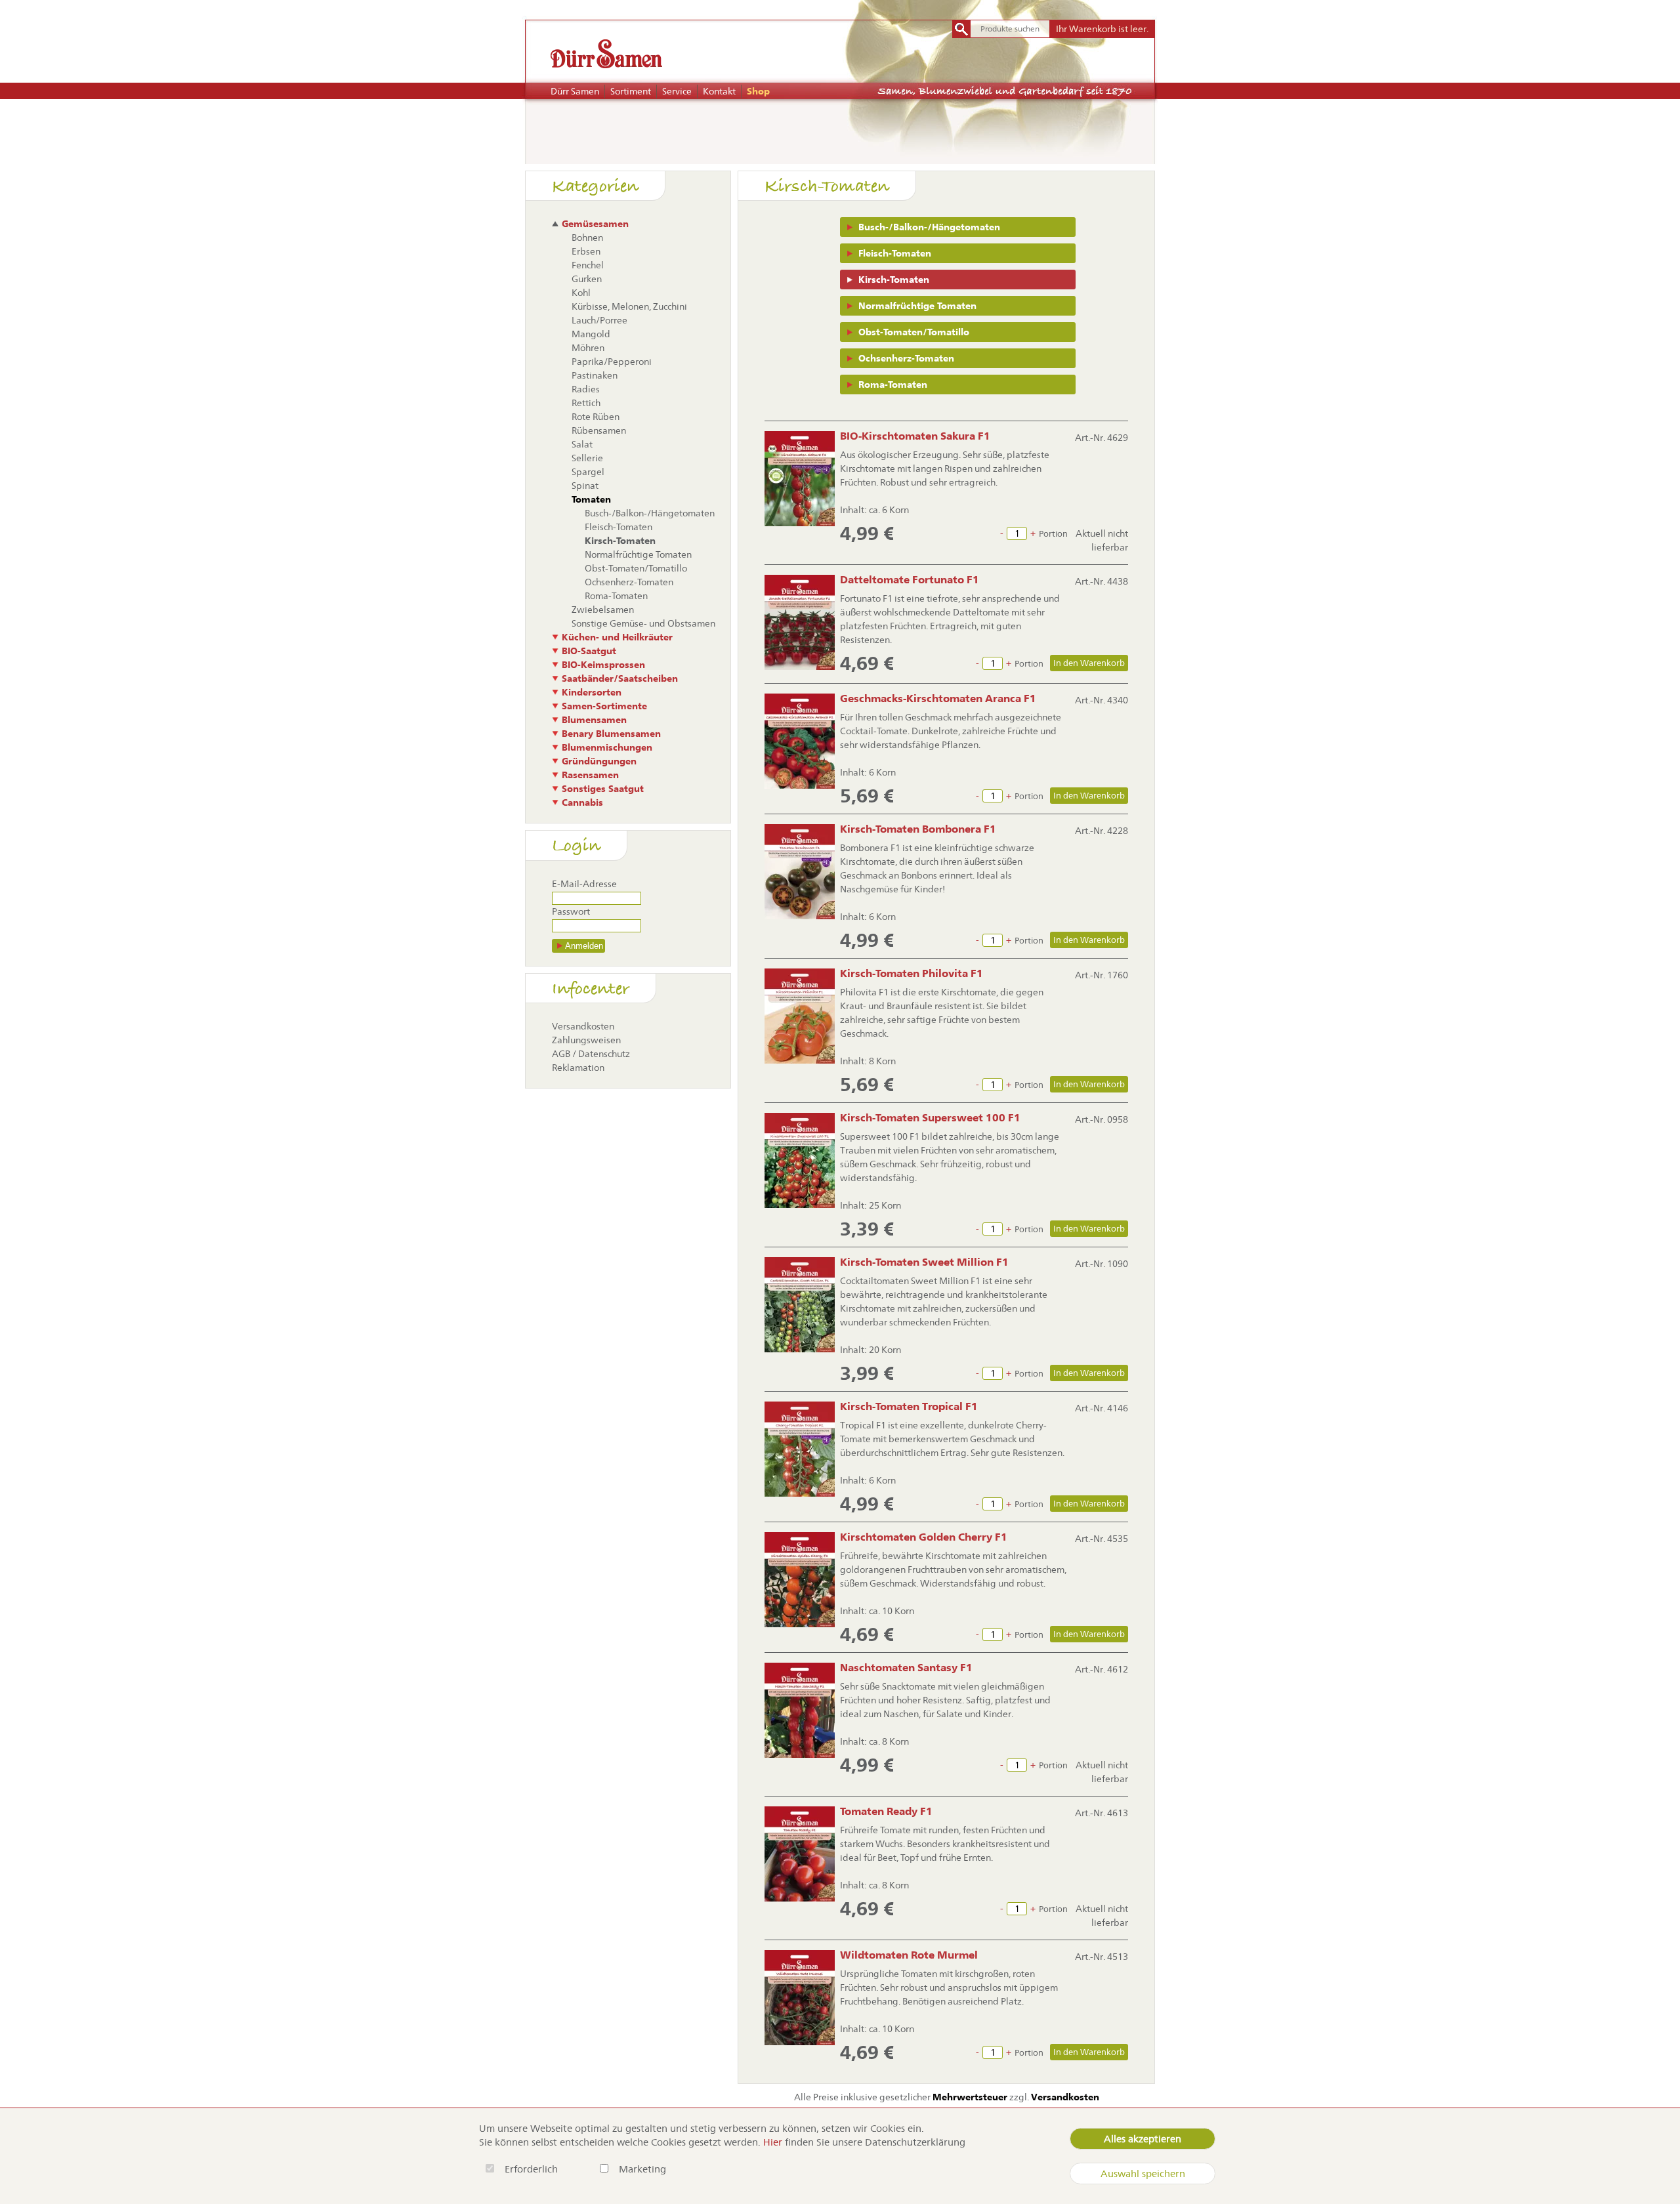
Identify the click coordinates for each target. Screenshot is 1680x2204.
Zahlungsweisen (586, 1040)
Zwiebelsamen (603, 610)
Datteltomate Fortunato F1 (910, 580)
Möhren (588, 348)
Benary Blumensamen (611, 734)
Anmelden (584, 946)
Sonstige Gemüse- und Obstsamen (643, 623)
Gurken (587, 279)
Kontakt (719, 91)
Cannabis (582, 802)
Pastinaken (595, 375)
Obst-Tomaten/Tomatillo (914, 332)
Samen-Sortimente (604, 706)
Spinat (585, 486)
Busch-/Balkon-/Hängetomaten (929, 227)
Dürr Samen (575, 91)
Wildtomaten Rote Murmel (909, 1955)
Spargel (588, 472)
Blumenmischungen (607, 747)
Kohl (581, 293)
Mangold (591, 334)
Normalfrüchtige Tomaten (917, 306)
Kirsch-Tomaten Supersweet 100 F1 (930, 1118)
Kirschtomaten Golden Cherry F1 (924, 1537)
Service (677, 91)
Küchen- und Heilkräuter (617, 637)
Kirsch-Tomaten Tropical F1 (909, 1406)
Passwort (571, 911)
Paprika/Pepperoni (612, 362)
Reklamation (578, 1068)
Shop (758, 91)
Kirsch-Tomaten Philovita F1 (912, 973)
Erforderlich (533, 2169)
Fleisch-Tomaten (895, 253)
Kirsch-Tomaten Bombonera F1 (918, 829)
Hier (773, 2142)
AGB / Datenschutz (591, 1054)
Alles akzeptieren (1143, 2139)
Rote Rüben (596, 417)
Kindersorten (592, 692)
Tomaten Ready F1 (886, 1811)
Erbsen (586, 251)
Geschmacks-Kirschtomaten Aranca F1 (938, 698)
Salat (582, 444)
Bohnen (587, 238)
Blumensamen (594, 720)
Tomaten (591, 499)
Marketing (642, 2169)
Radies (586, 389)
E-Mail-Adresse (584, 884)
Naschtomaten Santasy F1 (906, 1668)
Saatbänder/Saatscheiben (620, 678)
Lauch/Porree (599, 320)
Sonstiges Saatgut (603, 789)
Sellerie (587, 458)
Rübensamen (599, 430)
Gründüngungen (599, 761)
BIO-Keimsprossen (603, 665)
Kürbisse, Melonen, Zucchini (629, 306)
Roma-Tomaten (893, 385)
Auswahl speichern (1143, 2173)
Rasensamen (590, 775)
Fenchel (588, 265)
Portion (1053, 534)
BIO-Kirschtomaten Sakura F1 (915, 436)
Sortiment (631, 91)
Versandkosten (583, 1026)
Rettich (586, 403)
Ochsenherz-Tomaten (906, 358)
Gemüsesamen (595, 224)
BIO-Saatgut (589, 651)
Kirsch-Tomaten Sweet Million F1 (924, 1262)
